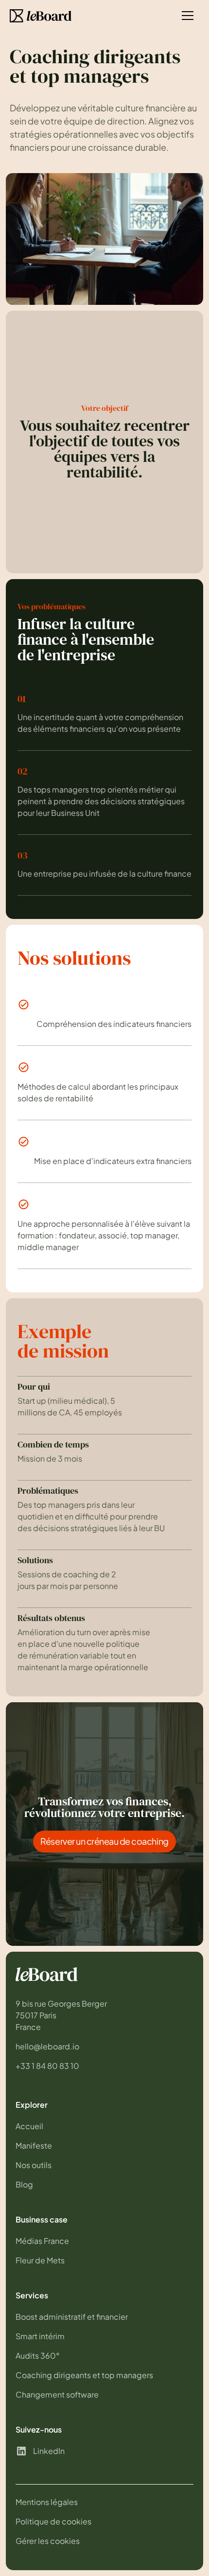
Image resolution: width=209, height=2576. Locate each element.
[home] (41, 16)
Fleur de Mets (40, 2260)
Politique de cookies (53, 2521)
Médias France (42, 2241)
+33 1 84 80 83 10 (47, 2066)
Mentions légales (47, 2502)
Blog (24, 2184)
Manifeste (34, 2145)
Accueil (29, 2126)
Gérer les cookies (48, 2541)
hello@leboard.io (47, 2046)
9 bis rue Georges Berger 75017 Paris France (62, 2015)
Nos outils (34, 2165)
